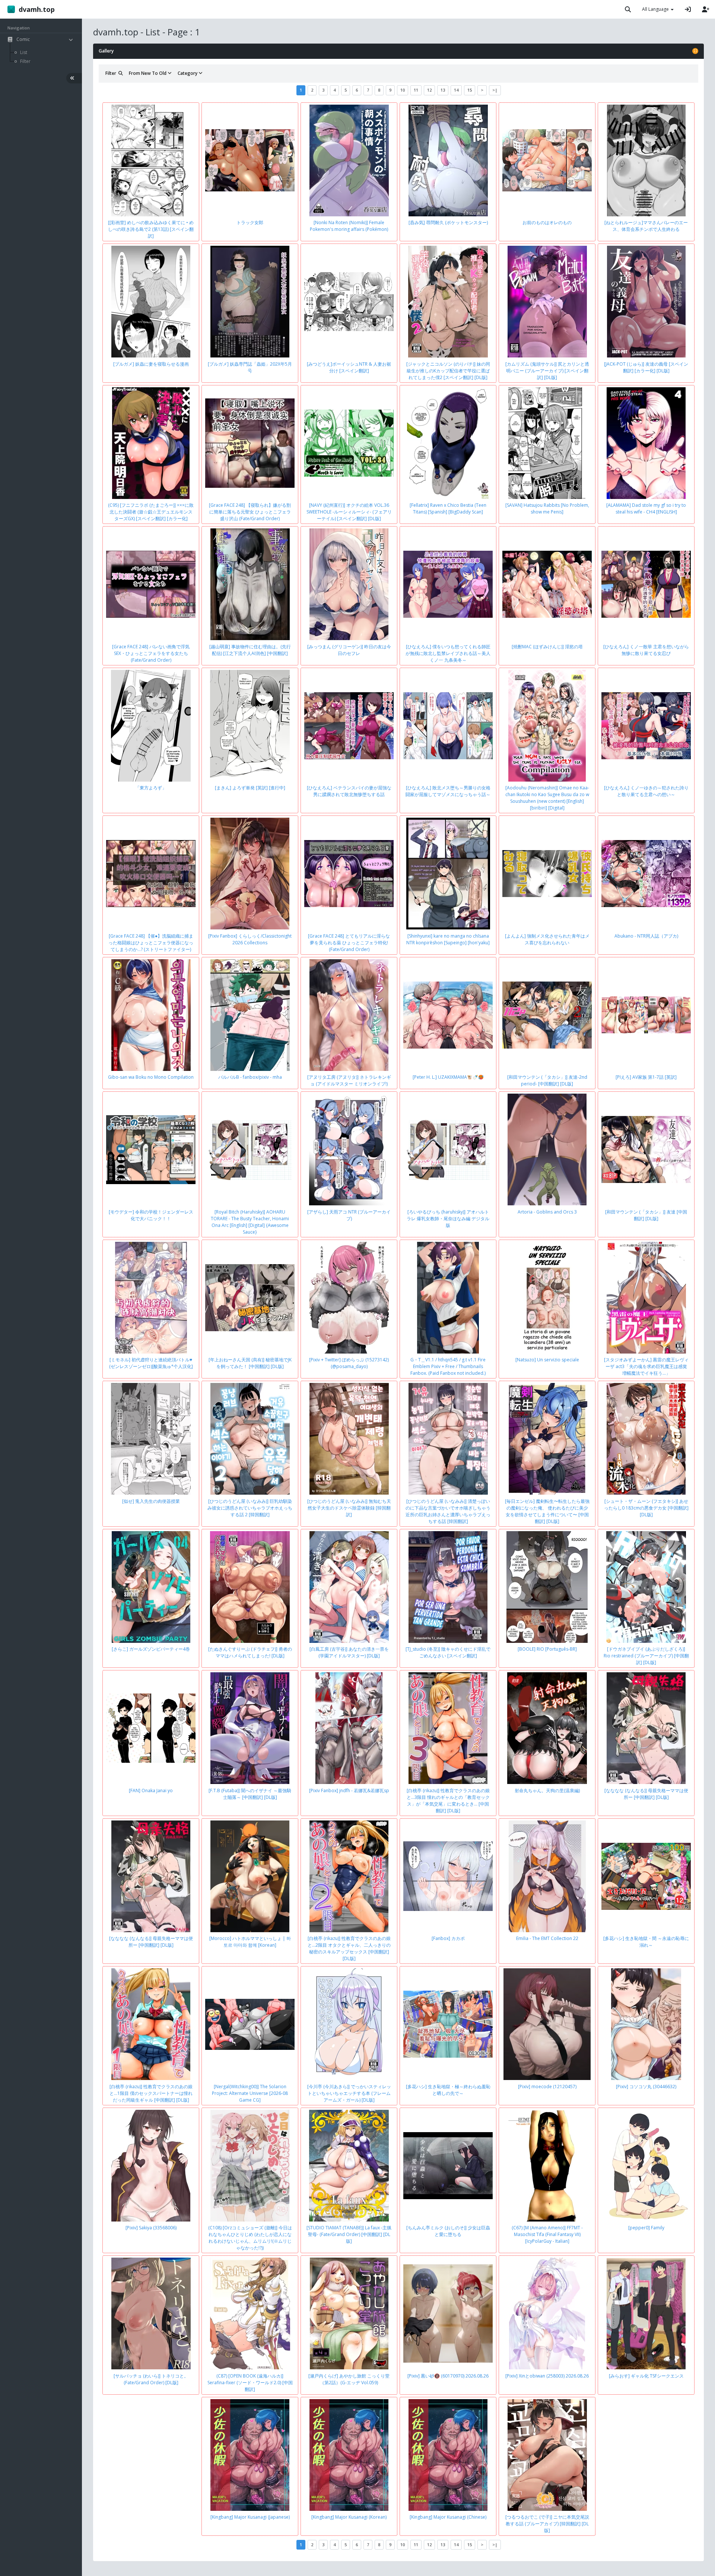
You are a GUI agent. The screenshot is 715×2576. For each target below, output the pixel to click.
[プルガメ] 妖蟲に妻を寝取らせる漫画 (151, 364)
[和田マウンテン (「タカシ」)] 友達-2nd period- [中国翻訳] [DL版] (547, 1080)
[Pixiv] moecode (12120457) (547, 2087)
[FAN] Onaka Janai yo (151, 1791)
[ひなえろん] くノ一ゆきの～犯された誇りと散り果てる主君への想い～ (646, 791)
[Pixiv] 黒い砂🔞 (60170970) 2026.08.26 (448, 2376)
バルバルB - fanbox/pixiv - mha (250, 1077)
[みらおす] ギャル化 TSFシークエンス (646, 2376)
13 (443, 90)
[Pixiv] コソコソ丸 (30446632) (646, 2087)
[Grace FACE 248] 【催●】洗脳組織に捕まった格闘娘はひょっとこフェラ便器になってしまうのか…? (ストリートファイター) (151, 943)
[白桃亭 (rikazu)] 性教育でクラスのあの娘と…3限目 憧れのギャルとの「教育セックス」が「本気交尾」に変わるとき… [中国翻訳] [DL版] (448, 1801)
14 (456, 90)
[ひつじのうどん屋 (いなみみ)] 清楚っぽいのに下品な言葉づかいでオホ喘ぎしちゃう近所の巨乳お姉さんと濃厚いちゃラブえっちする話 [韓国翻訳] (448, 1511)
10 (403, 90)
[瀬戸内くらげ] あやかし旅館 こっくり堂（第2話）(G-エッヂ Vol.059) (349, 2379)
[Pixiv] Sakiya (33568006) (151, 2228)
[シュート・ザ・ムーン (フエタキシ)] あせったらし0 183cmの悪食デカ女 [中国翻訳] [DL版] (646, 1508)
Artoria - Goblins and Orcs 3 (547, 1212)
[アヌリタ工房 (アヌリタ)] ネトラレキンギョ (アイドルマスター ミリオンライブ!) (349, 1080)
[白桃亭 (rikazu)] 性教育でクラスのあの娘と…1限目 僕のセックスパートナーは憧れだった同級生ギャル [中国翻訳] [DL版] (151, 2093)
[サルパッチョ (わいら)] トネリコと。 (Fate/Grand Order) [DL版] (151, 2379)
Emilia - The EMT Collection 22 (547, 1938)
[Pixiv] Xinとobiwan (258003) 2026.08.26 (547, 2376)
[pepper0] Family (646, 2228)
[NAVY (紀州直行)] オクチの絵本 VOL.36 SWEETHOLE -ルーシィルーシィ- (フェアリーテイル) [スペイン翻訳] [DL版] (349, 512)
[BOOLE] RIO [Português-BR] (547, 1649)
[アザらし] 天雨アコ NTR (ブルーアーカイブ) (349, 1215)
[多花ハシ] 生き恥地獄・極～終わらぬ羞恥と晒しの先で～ (448, 2090)
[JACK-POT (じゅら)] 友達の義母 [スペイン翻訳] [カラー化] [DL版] (646, 367)
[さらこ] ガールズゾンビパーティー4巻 (151, 1649)
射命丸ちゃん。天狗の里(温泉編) (547, 1791)
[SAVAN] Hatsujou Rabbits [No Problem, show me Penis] (547, 508)
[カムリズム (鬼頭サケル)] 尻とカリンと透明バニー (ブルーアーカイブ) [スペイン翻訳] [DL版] (547, 371)
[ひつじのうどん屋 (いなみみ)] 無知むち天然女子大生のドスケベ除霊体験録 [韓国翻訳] (349, 1508)
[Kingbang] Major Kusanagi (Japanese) (250, 2517)
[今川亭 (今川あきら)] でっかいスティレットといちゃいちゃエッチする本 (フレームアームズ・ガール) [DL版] (349, 2093)
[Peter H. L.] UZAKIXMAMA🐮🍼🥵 (448, 1077)
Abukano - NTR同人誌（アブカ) (646, 936)
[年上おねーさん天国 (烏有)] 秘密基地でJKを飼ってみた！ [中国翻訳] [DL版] (250, 1363)
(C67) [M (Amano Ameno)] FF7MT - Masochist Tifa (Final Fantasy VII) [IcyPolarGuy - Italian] (547, 2234)
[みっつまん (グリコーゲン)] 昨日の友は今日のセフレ (349, 650)
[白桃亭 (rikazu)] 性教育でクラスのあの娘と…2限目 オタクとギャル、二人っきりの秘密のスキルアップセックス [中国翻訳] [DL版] (349, 1948)
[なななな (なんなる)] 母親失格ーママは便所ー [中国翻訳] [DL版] (646, 1794)
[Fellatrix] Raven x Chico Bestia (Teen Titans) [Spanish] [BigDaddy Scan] (448, 508)
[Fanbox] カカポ (448, 1938)
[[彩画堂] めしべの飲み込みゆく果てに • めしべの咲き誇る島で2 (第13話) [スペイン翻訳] (151, 229)
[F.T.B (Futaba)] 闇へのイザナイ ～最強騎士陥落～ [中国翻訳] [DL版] (250, 1794)
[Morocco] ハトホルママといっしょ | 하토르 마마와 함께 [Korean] (250, 1942)
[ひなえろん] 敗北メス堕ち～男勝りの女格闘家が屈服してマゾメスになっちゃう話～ (448, 791)
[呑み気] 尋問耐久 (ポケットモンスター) (448, 222)
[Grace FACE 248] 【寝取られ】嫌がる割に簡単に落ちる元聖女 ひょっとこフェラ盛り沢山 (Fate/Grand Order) (250, 512)
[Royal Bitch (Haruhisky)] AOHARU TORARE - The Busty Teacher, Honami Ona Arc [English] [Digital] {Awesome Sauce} (250, 1222)
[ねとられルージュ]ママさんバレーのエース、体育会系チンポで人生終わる (646, 226)
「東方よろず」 (151, 788)
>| (495, 90)
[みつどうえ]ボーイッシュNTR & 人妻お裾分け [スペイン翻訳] (349, 367)
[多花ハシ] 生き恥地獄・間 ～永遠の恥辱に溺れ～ (646, 1942)
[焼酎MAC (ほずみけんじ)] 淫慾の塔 (547, 647)
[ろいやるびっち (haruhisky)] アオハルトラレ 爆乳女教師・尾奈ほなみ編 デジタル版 (448, 1219)
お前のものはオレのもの (547, 222)
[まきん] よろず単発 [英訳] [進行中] (250, 788)
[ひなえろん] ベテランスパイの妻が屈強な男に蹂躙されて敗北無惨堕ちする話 (349, 791)
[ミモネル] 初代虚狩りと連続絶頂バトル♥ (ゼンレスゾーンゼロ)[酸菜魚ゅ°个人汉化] (151, 1363)
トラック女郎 (250, 222)
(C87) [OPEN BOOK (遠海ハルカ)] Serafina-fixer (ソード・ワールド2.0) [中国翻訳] (250, 2383)
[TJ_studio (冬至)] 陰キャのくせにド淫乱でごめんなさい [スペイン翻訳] (448, 1652)
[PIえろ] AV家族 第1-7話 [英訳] (646, 1077)
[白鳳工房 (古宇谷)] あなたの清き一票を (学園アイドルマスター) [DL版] (349, 1652)
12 (429, 90)
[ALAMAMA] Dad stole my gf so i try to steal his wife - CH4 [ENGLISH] (646, 508)
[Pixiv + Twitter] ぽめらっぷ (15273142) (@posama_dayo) (349, 1363)
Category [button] (188, 73)
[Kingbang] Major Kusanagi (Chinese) (448, 2517)
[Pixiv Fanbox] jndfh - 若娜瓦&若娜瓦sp (349, 1791)
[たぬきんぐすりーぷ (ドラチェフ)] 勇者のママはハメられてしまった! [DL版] (250, 1652)
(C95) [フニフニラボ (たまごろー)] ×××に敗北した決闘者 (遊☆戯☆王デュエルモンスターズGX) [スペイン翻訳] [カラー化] (151, 512)
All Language (656, 9)
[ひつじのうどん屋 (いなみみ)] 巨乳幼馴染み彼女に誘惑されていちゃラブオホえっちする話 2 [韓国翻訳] (250, 1508)
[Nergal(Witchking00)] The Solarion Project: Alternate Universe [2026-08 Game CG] (250, 2093)
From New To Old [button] (148, 73)
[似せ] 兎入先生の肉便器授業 (151, 1501)
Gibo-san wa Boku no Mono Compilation (151, 1077)
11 (416, 90)
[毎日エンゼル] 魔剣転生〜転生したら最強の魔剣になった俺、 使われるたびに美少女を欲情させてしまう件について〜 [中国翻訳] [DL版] (547, 1511)
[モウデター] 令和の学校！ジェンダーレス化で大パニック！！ (151, 1215)
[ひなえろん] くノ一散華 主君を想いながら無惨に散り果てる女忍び (646, 650)
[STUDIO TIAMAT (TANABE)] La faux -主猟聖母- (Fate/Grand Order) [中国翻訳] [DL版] (349, 2234)
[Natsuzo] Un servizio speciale (547, 1360)
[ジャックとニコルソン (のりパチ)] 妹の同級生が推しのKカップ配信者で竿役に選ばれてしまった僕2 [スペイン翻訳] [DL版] (448, 371)
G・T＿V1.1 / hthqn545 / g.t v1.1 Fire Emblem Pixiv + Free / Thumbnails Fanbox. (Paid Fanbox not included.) (448, 1366)
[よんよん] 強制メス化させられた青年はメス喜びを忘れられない (547, 939)
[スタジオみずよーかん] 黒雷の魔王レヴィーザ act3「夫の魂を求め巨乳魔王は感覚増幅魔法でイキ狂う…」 (646, 1366)
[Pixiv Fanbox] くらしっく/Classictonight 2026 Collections (250, 939)
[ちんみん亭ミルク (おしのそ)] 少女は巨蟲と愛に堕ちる (448, 2231)
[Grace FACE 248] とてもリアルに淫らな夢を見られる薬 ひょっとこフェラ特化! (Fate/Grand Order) (349, 943)
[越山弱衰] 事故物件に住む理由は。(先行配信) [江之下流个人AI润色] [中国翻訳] (250, 650)
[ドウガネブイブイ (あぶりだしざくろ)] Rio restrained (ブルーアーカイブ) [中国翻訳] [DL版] (646, 1656)
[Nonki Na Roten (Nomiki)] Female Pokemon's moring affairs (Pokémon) (349, 226)
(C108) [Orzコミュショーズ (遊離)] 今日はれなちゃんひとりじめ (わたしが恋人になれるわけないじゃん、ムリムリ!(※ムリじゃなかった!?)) (250, 2238)
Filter (112, 73)
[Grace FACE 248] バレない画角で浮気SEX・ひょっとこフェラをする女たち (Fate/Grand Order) (151, 653)
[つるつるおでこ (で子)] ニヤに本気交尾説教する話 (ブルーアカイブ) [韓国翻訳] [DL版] (547, 2524)
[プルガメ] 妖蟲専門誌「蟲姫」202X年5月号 (250, 367)
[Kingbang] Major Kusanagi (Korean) (349, 2517)
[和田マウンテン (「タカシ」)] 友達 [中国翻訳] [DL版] (646, 1215)
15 (470, 90)
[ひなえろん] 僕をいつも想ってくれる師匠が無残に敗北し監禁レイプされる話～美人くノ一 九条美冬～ (448, 653)
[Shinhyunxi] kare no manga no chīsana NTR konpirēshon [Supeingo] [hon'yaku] (448, 939)
